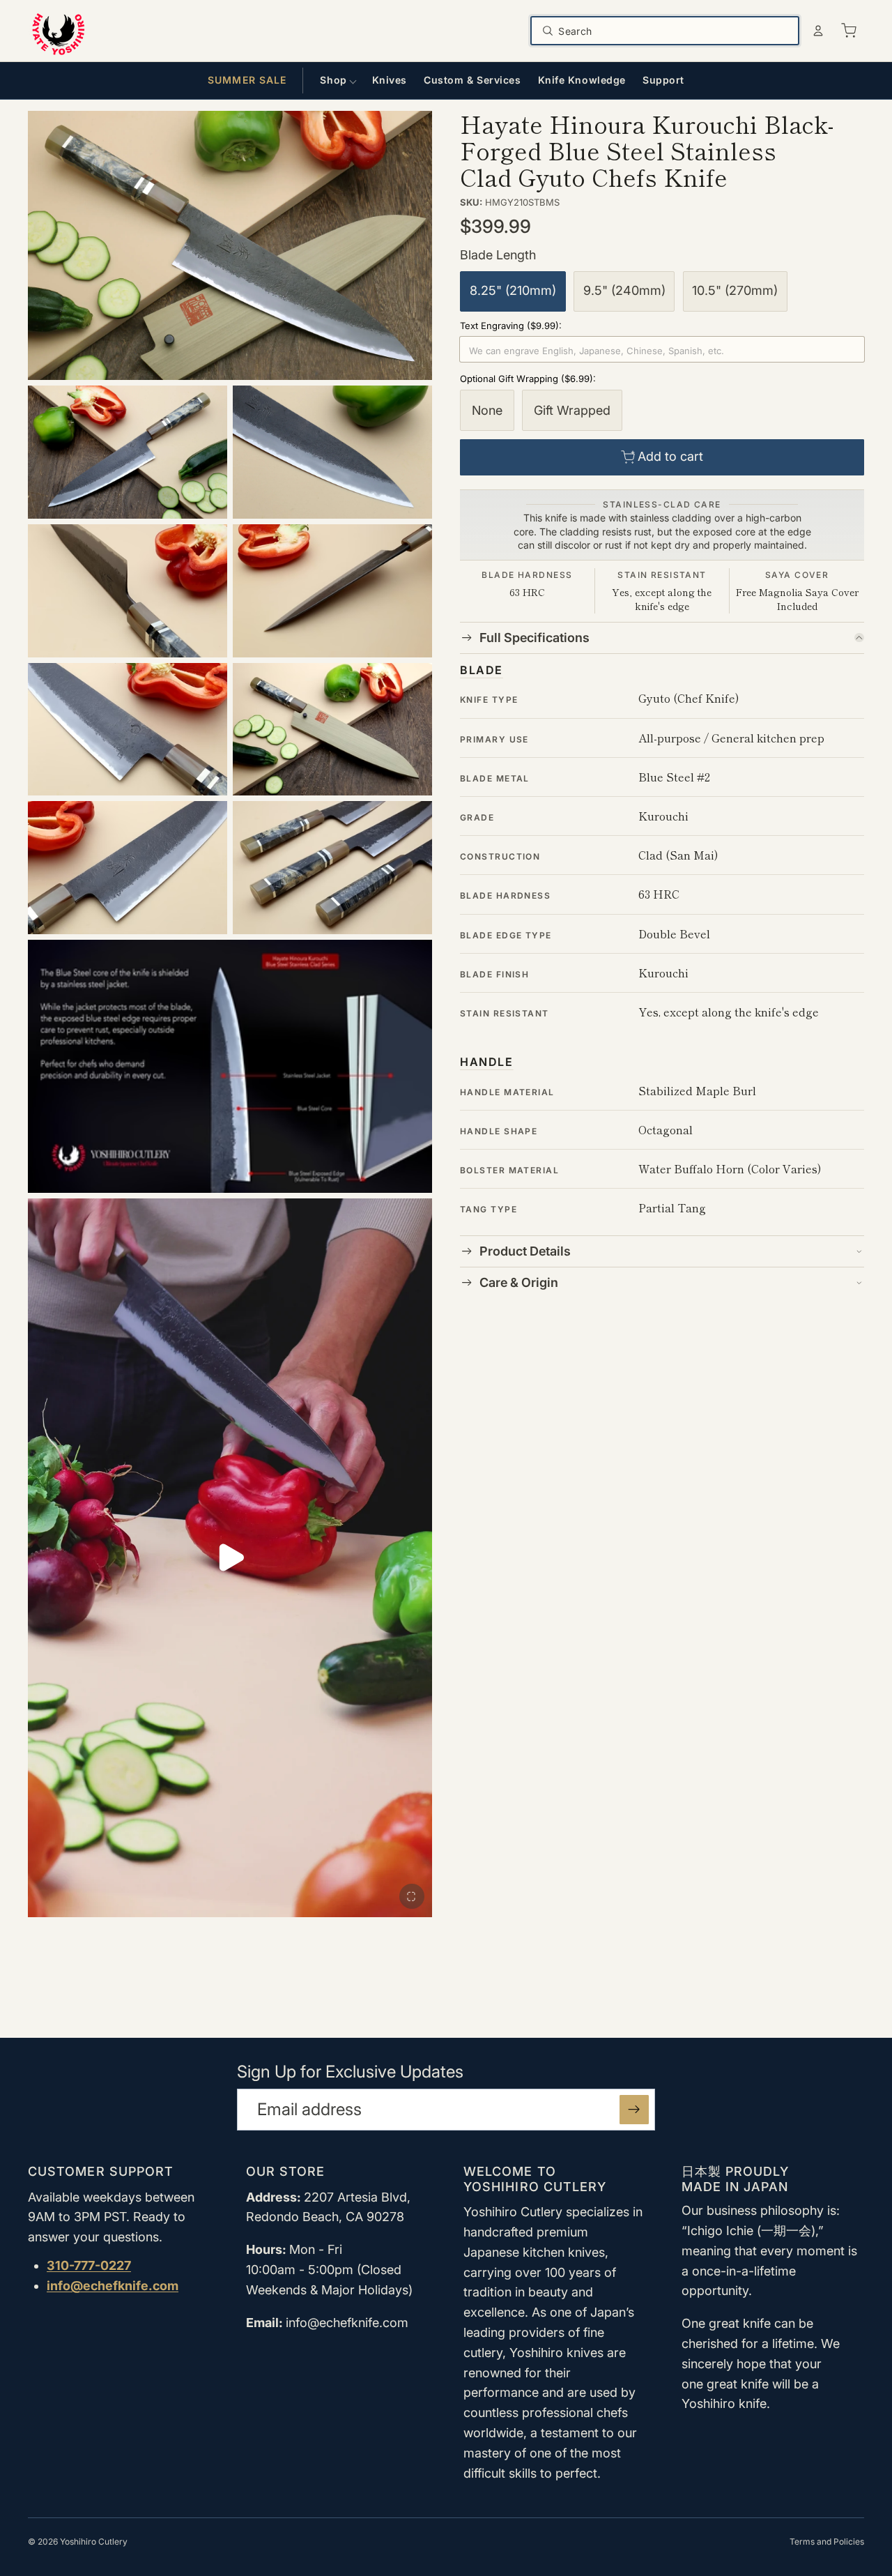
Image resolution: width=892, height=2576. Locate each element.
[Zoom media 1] (230, 246)
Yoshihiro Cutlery (94, 2541)
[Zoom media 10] (230, 1066)
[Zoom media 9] (332, 868)
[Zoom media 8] (128, 868)
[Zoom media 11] (412, 1896)
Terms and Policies (827, 2541)
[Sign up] (634, 2110)
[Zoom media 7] (332, 730)
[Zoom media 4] (128, 591)
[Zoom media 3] (332, 452)
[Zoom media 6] (128, 730)
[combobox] (674, 31)
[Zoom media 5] (332, 591)
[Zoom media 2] (128, 452)
